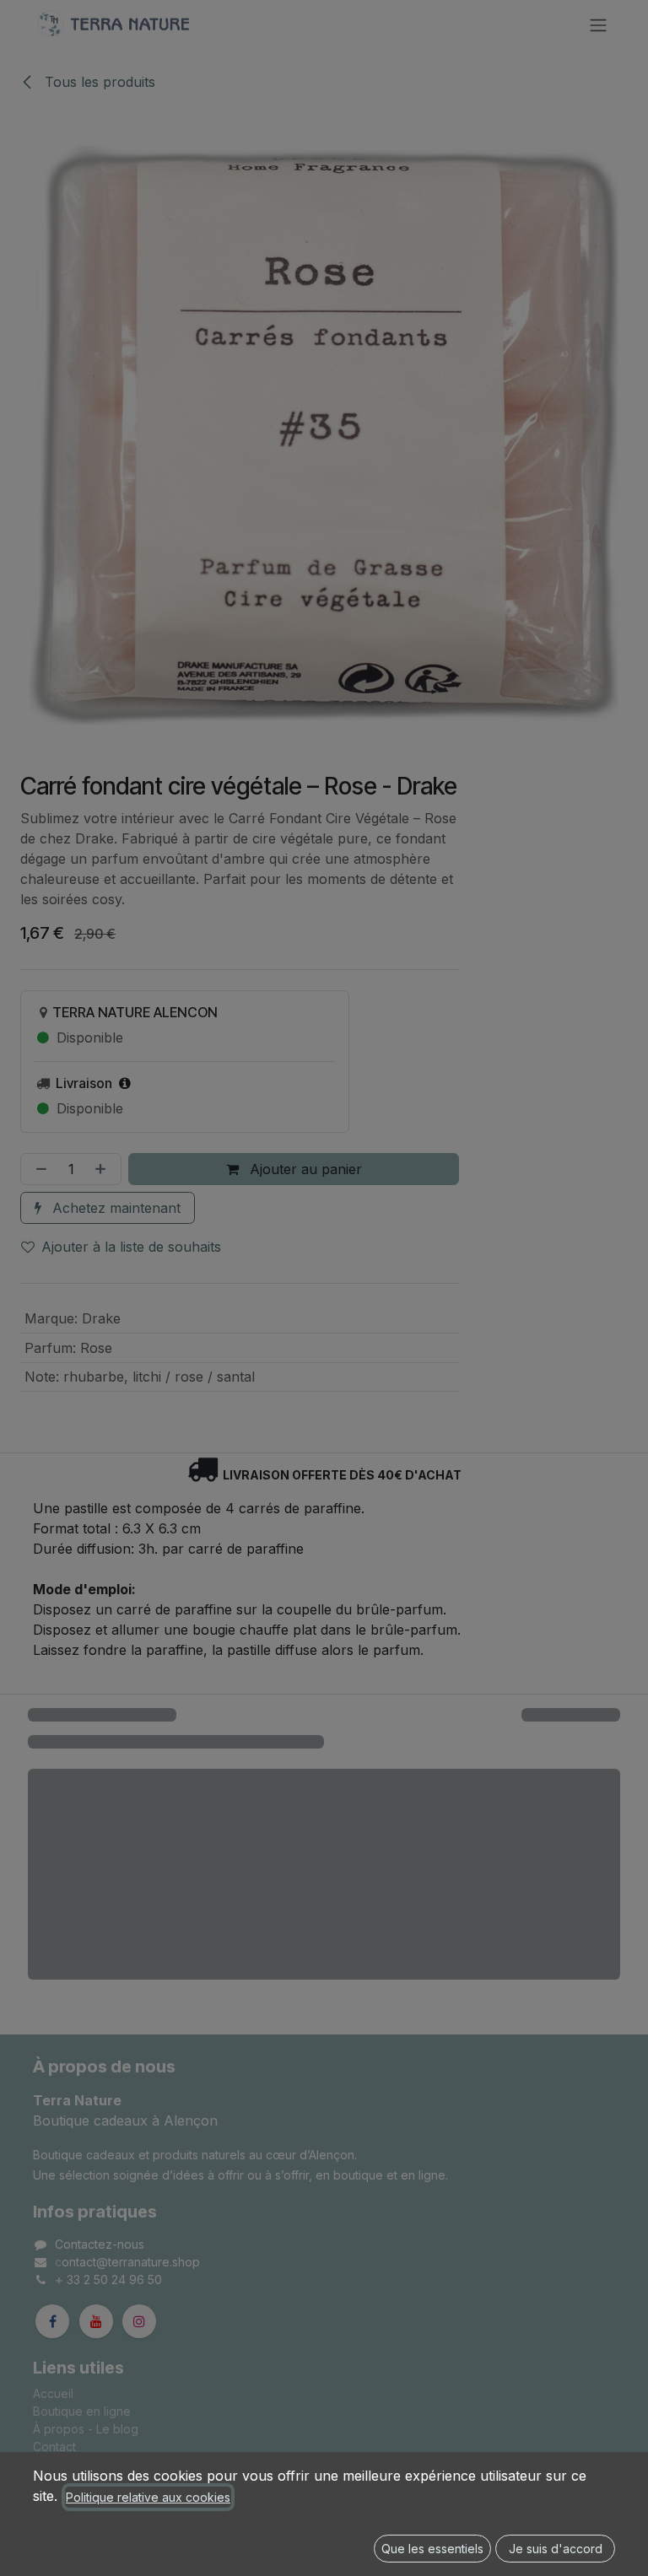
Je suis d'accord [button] (556, 2549)
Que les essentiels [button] (432, 2549)
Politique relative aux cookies (148, 2497)
